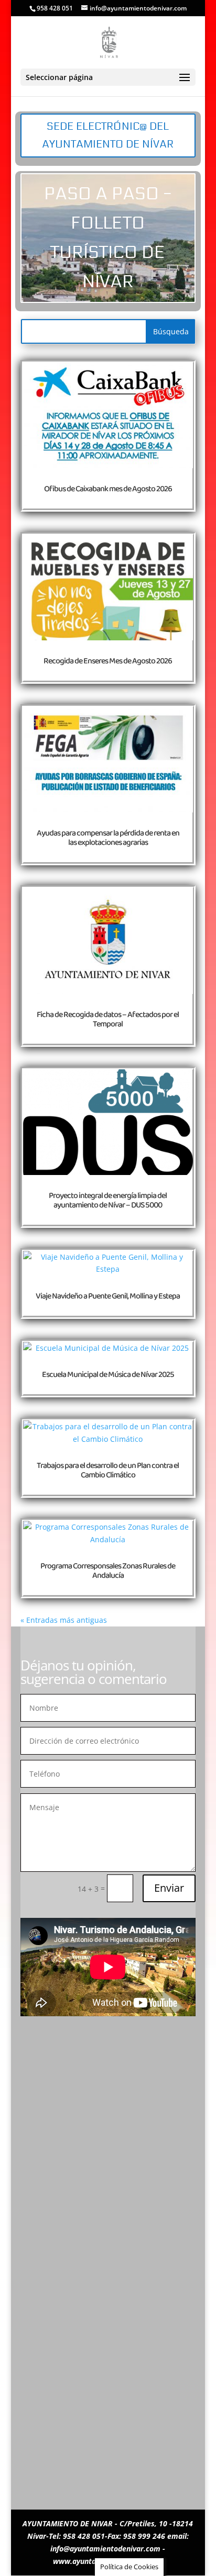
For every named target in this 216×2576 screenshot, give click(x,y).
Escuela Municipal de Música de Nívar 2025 (108, 1375)
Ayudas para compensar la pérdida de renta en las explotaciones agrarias (108, 838)
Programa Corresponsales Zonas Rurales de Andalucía (108, 1571)
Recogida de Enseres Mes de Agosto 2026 (108, 661)
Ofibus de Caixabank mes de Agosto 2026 (108, 489)
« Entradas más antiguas (64, 1620)
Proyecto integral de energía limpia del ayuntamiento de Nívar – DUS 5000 (108, 1201)
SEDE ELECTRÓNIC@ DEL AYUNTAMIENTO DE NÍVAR (108, 135)
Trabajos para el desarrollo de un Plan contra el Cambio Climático (108, 1471)
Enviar (169, 1888)
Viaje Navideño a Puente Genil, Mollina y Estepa (108, 1296)
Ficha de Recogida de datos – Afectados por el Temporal (108, 1020)
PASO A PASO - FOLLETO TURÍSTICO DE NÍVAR (108, 238)
